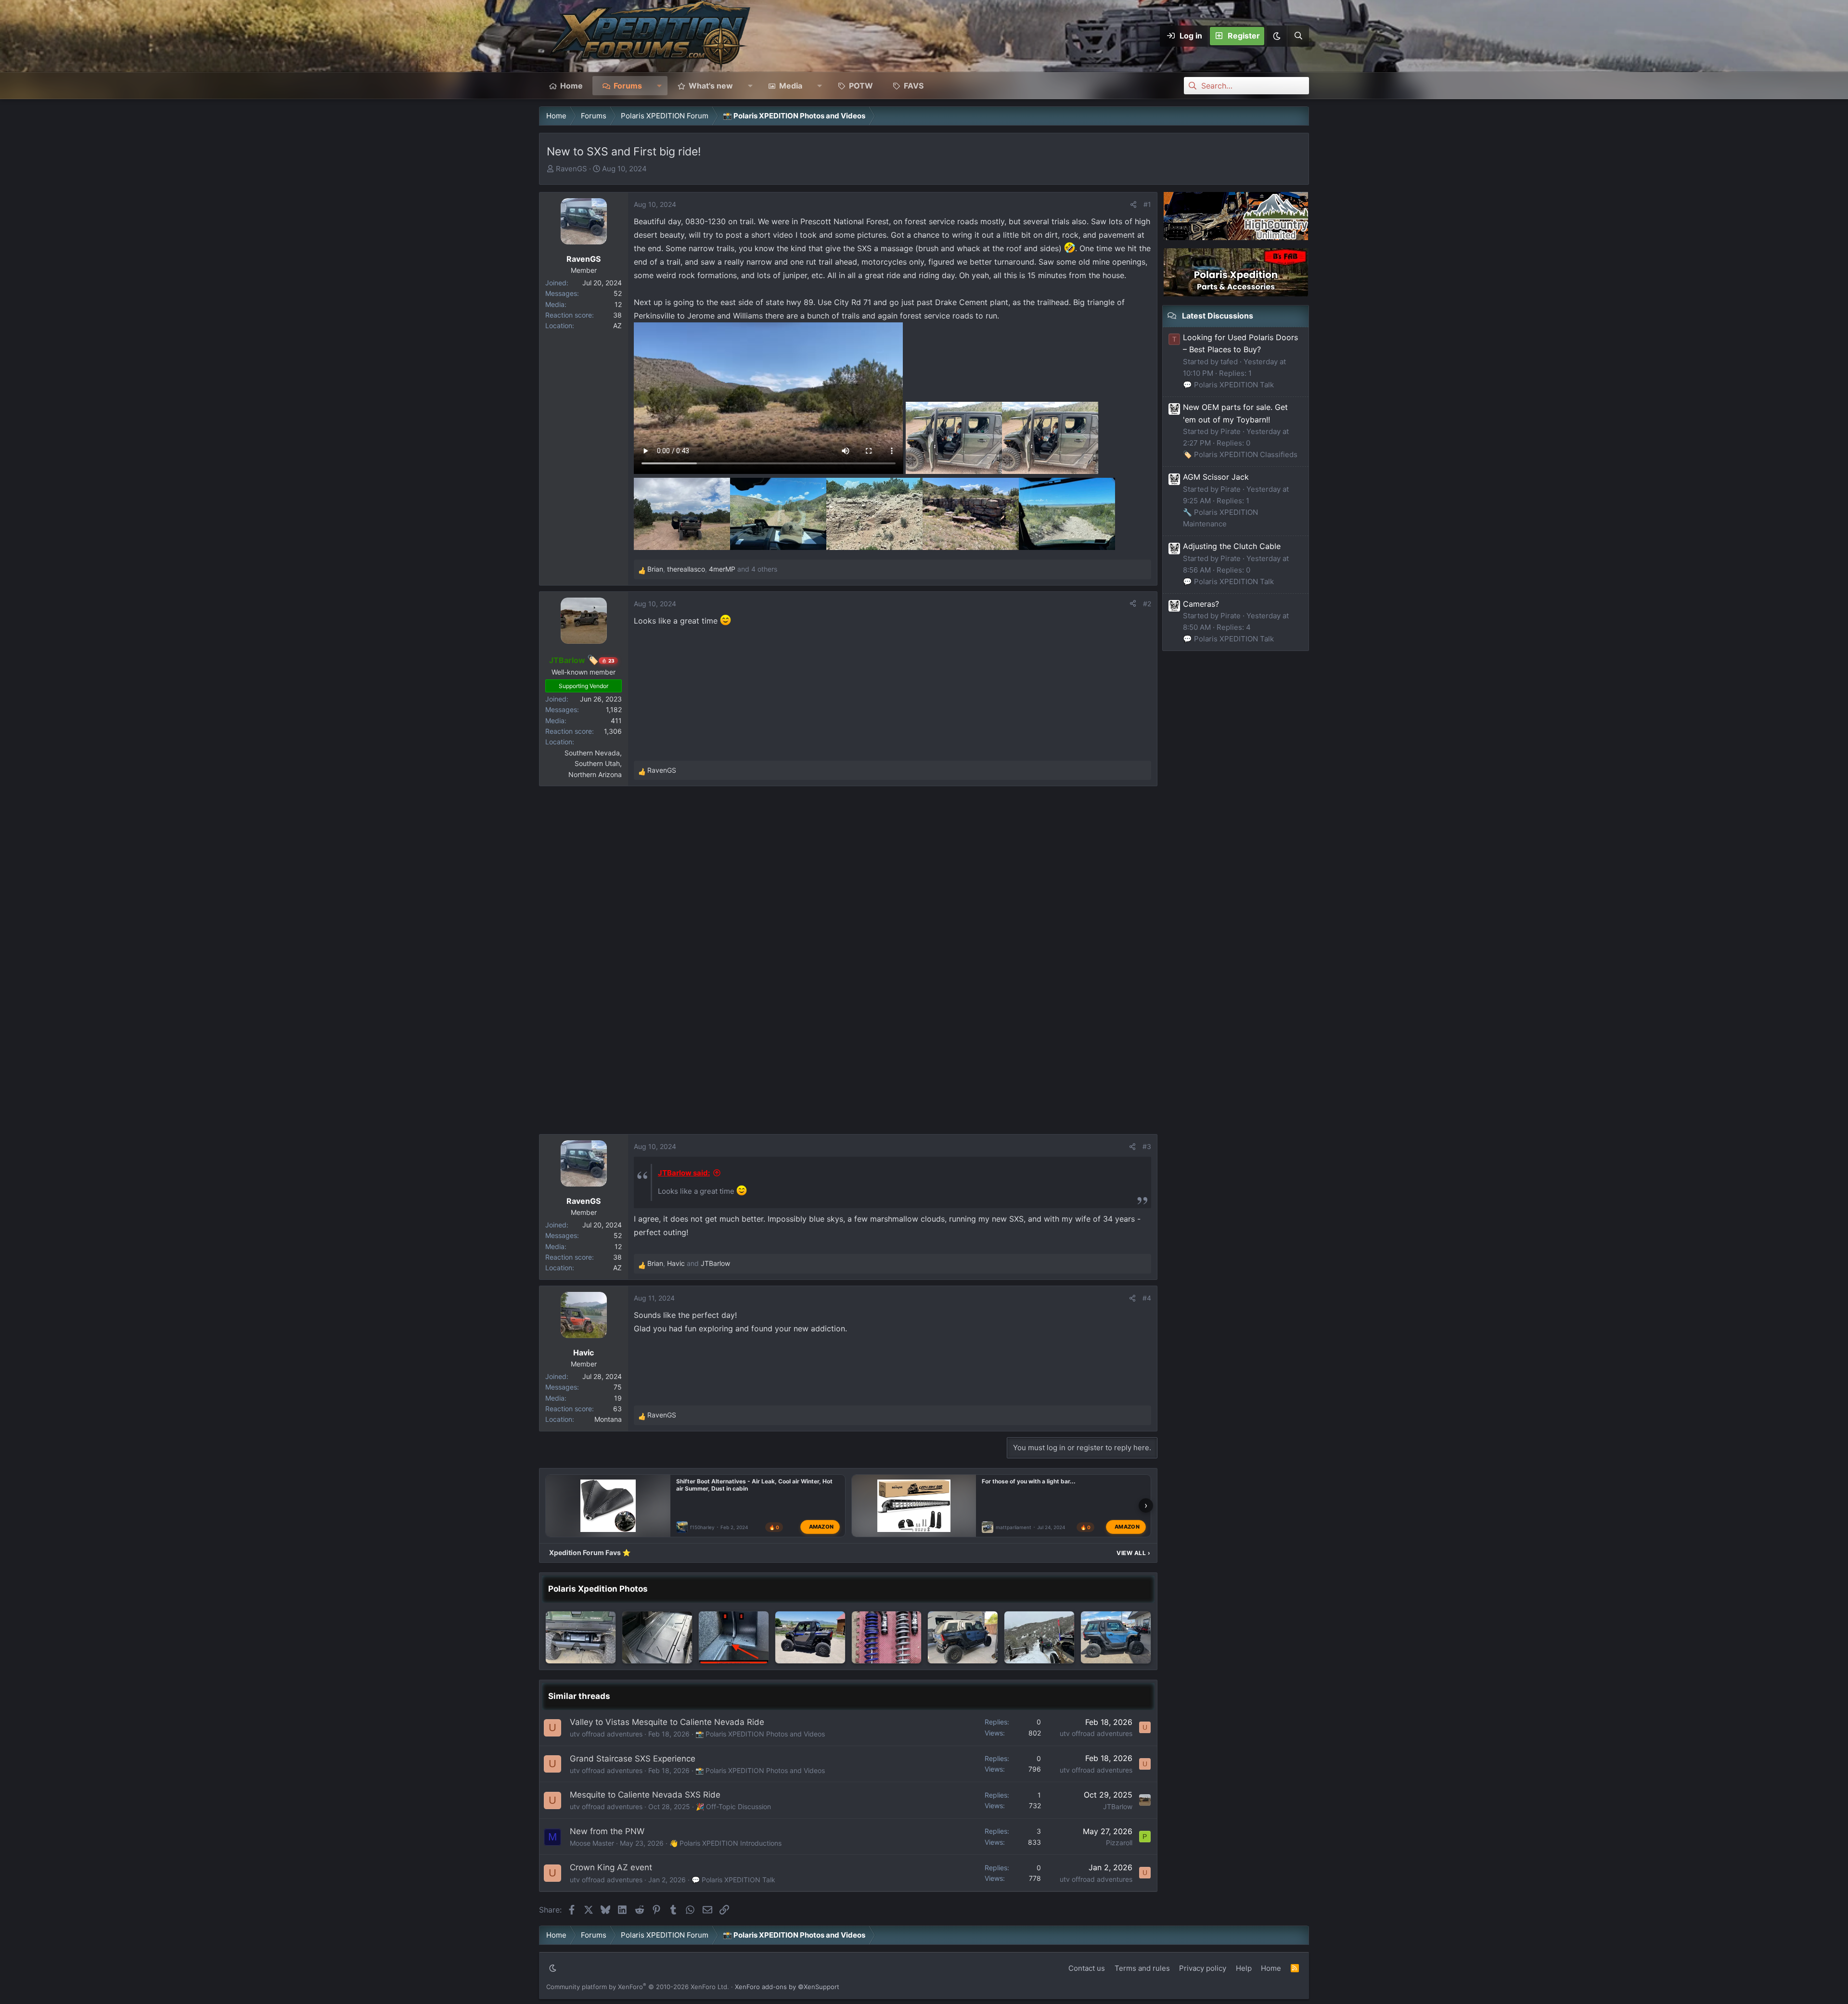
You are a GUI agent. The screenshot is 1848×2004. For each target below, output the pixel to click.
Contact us (1087, 1968)
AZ (617, 325)
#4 (1147, 1298)
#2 (1147, 604)
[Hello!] (810, 1637)
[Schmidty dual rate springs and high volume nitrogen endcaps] (887, 1637)
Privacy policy (1203, 1968)
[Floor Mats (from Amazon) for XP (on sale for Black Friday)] (657, 1637)
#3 (1147, 1146)
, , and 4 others (712, 569)
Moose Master (592, 1843)
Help (1244, 1968)
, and (689, 1263)
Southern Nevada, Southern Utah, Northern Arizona (593, 764)
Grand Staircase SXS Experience (633, 1759)
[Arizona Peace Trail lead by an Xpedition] (1039, 1637)
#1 (1147, 204)
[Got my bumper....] (581, 1637)
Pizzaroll (1119, 1843)
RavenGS (571, 169)
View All (1133, 1553)
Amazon (821, 1527)
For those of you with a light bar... (1029, 1481)
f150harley (702, 1527)
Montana (608, 1419)
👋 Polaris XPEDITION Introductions (725, 1843)
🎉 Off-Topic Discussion (733, 1806)
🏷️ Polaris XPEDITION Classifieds (1240, 454)
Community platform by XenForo (638, 1987)
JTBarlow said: (684, 1173)
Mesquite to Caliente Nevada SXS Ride (645, 1795)
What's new (711, 86)
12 (618, 304)
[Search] (1298, 36)
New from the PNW (607, 1831)
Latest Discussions (1218, 316)
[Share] (1133, 204)
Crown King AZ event (611, 1867)
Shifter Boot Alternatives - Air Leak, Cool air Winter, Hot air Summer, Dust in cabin (754, 1485)
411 (616, 721)
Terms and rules (1142, 1968)
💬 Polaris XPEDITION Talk (733, 1880)
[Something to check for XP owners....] (734, 1637)
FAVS (914, 86)
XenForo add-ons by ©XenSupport (787, 1987)
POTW (861, 86)
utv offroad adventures (606, 1734)
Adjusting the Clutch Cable (1232, 546)
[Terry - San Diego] (1116, 1637)
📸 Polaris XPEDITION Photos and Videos (760, 1734)
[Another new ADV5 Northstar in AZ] (963, 1637)
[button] (1276, 36)
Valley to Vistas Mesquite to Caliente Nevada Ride (667, 1722)
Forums (628, 86)
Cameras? (1201, 604)
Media (791, 86)
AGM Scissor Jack (1216, 477)
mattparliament (1014, 1527)
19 (618, 1398)
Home (571, 86)
